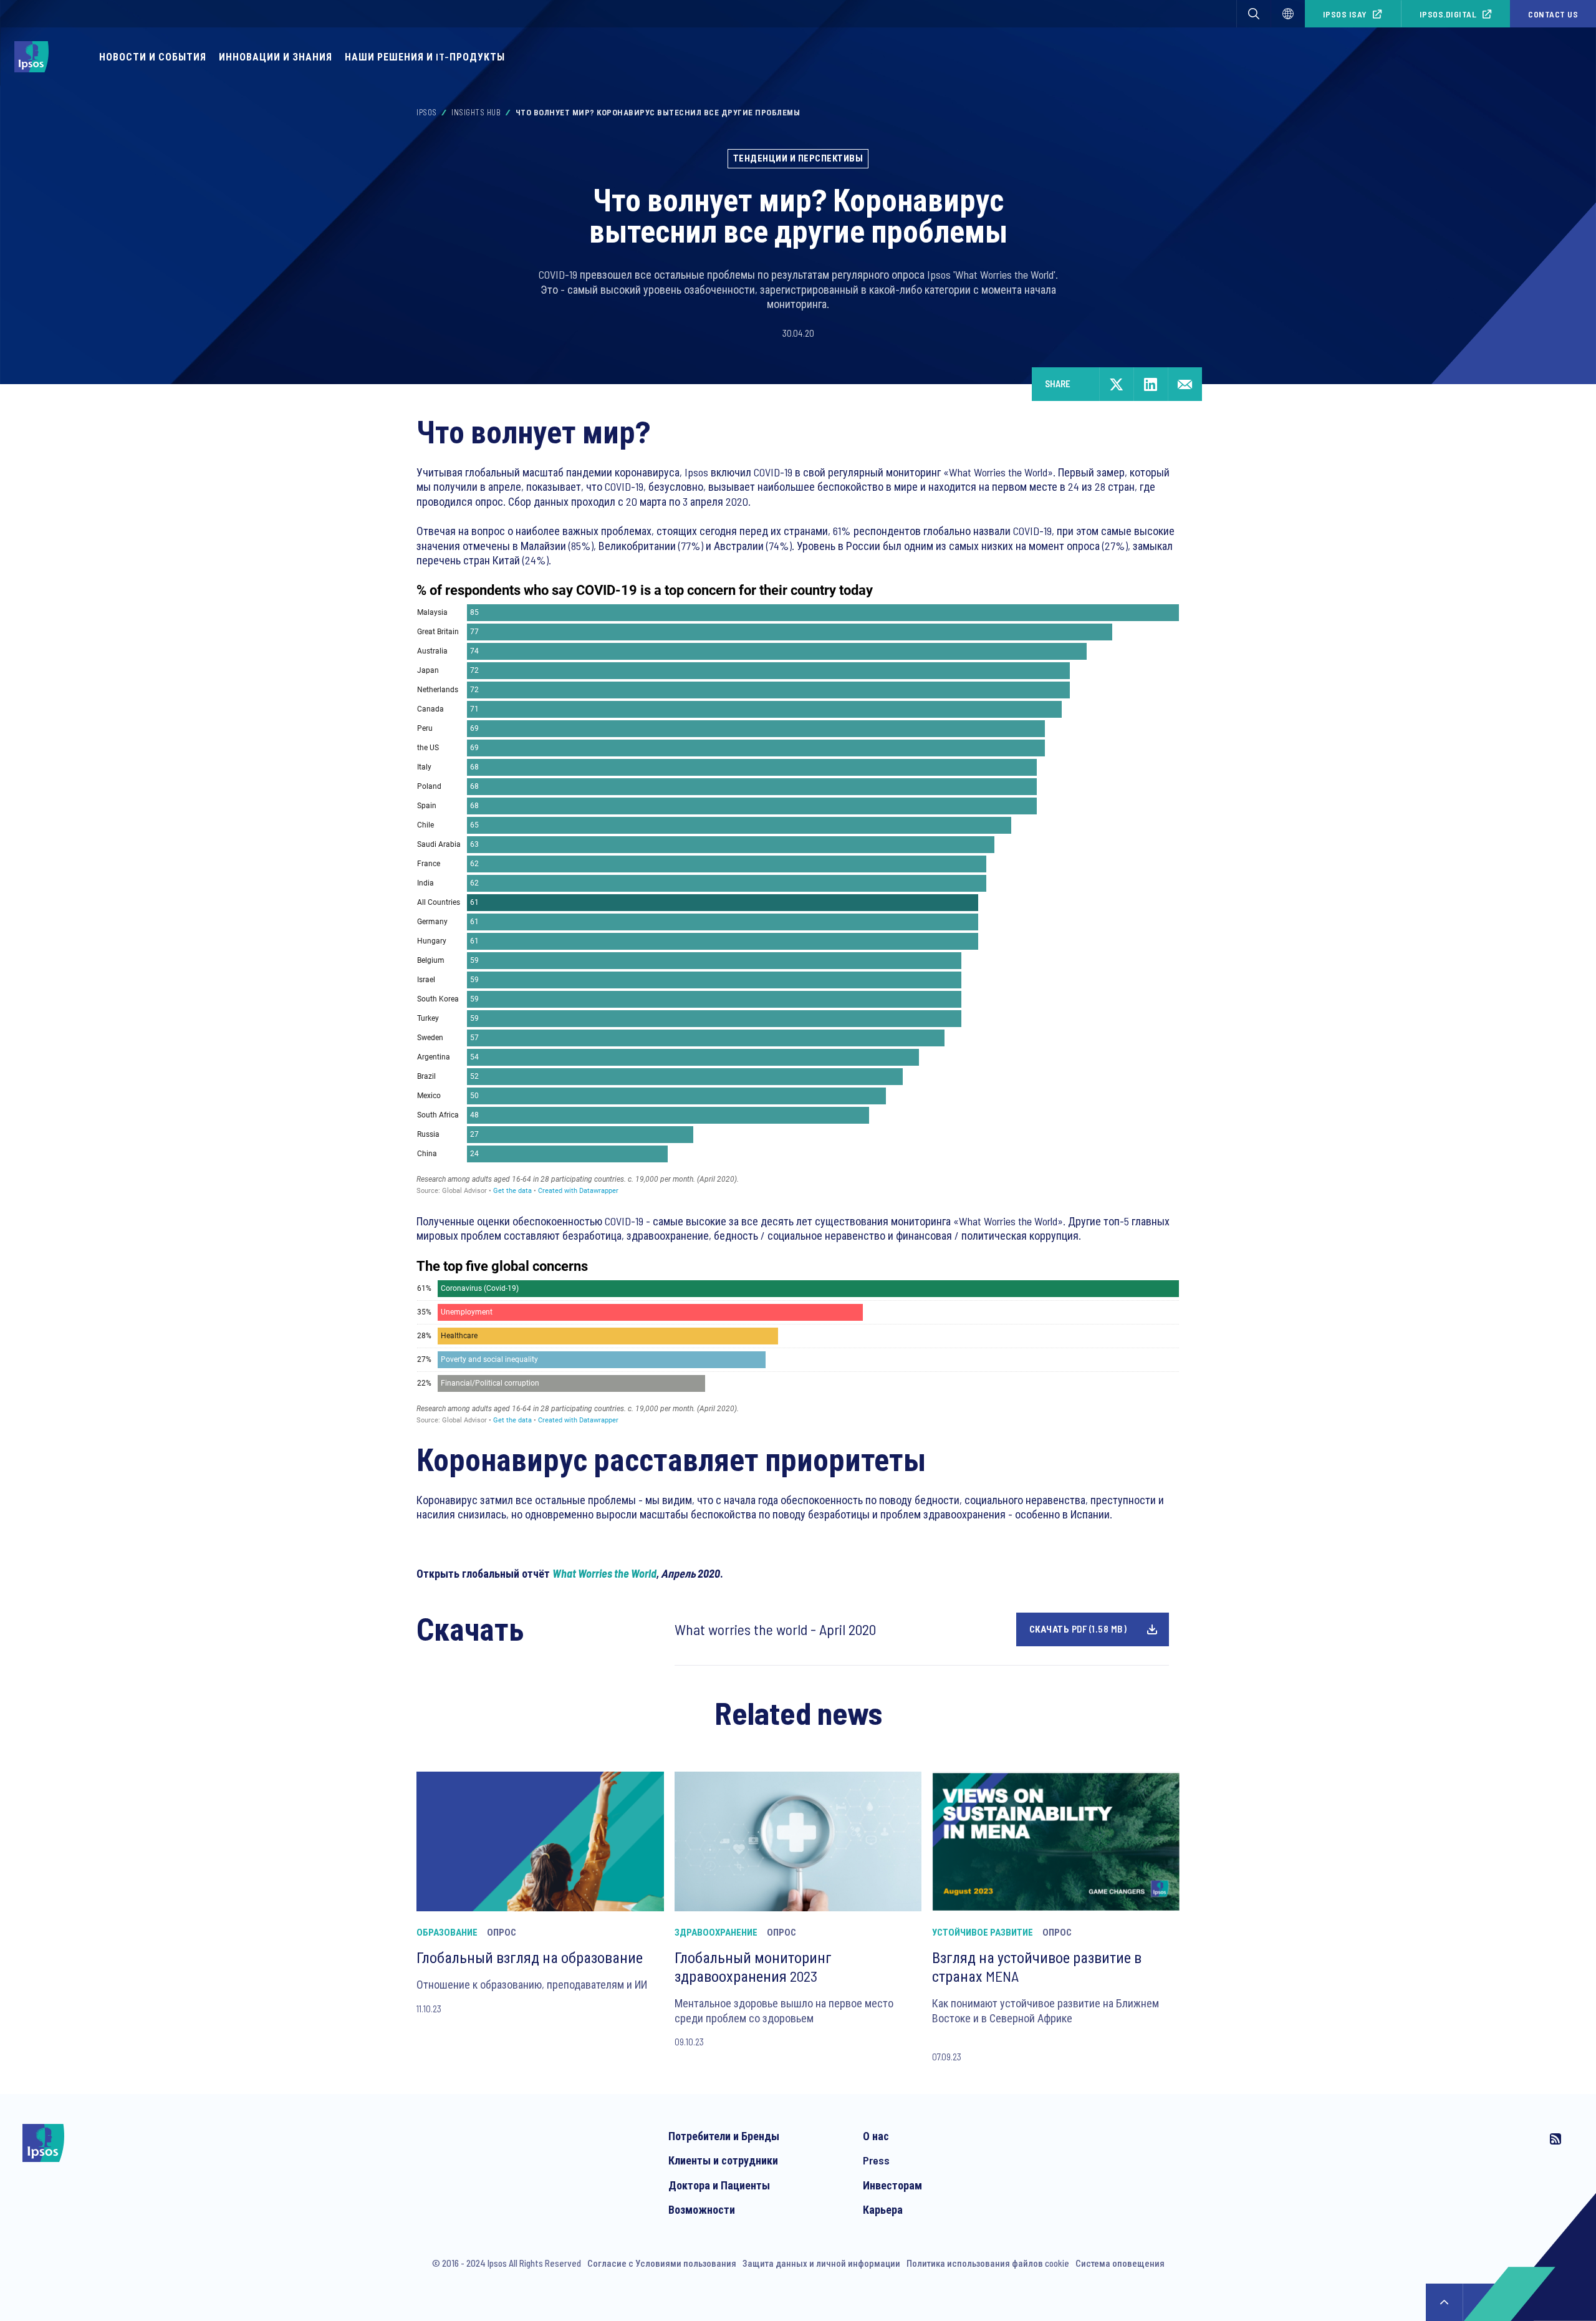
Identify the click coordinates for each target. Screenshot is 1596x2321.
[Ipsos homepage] (35, 57)
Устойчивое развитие (983, 1932)
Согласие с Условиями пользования (662, 2263)
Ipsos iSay (1345, 14)
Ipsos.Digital (1448, 14)
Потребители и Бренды (724, 2136)
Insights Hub (476, 112)
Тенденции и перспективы (798, 158)
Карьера (883, 2209)
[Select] (1288, 14)
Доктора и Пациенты (719, 2185)
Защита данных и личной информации (821, 2263)
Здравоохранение (716, 1932)
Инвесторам (892, 2185)
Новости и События (153, 56)
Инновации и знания (276, 56)
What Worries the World (604, 1573)
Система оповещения (1120, 2263)
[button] (1254, 14)
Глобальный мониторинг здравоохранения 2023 (753, 1966)
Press (876, 2160)
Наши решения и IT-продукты (425, 56)
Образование (447, 1932)
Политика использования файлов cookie (988, 2263)
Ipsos (427, 112)
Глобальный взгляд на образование (530, 1957)
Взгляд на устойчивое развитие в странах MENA (1037, 1966)
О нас (876, 2136)
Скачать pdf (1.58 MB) (1078, 1629)
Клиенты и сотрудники (723, 2160)
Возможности (702, 2209)
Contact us (1553, 14)
